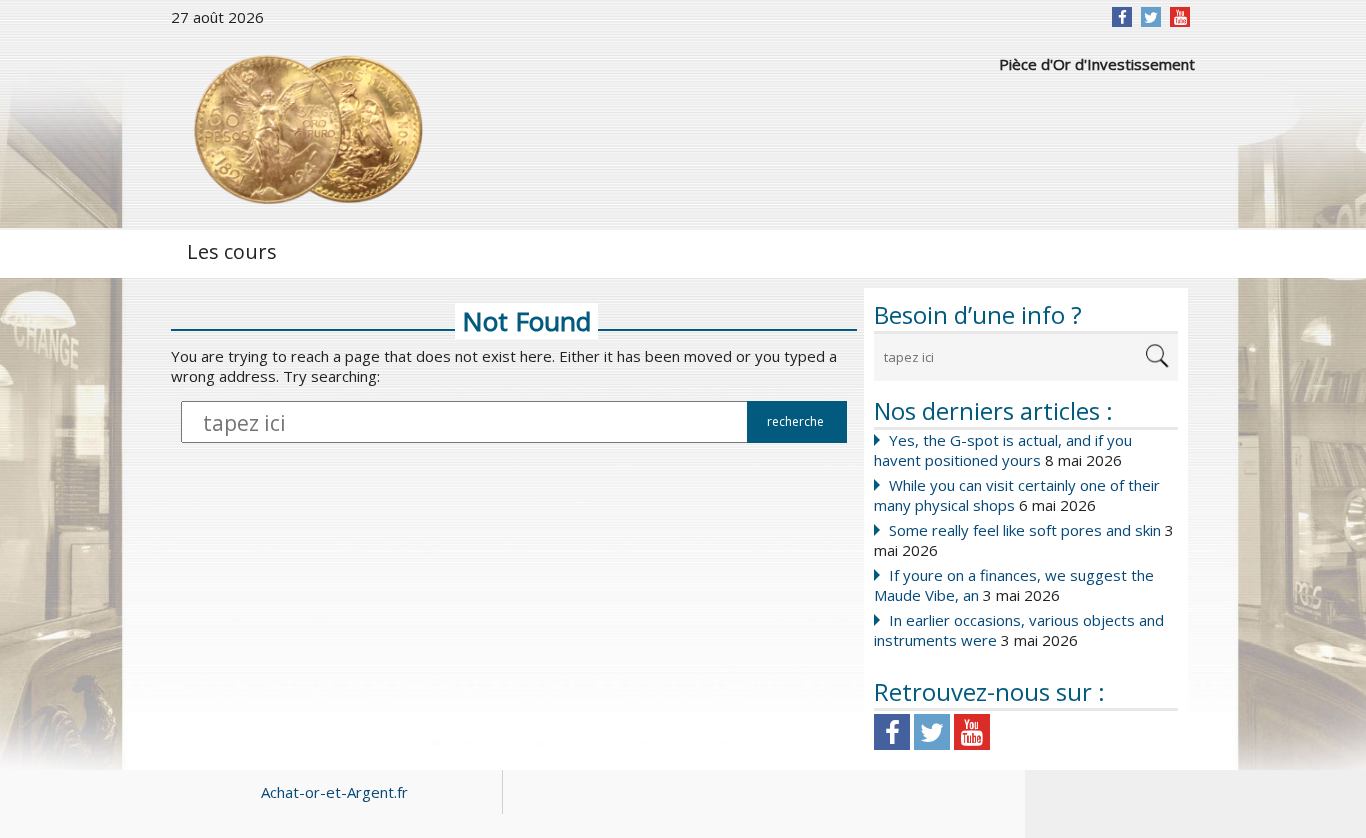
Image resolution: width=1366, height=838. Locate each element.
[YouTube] (1180, 17)
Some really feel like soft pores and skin (1025, 530)
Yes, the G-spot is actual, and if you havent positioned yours (1003, 450)
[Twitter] (1151, 17)
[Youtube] (972, 732)
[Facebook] (1122, 17)
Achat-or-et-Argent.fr (334, 792)
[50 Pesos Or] (306, 130)
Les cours (232, 251)
